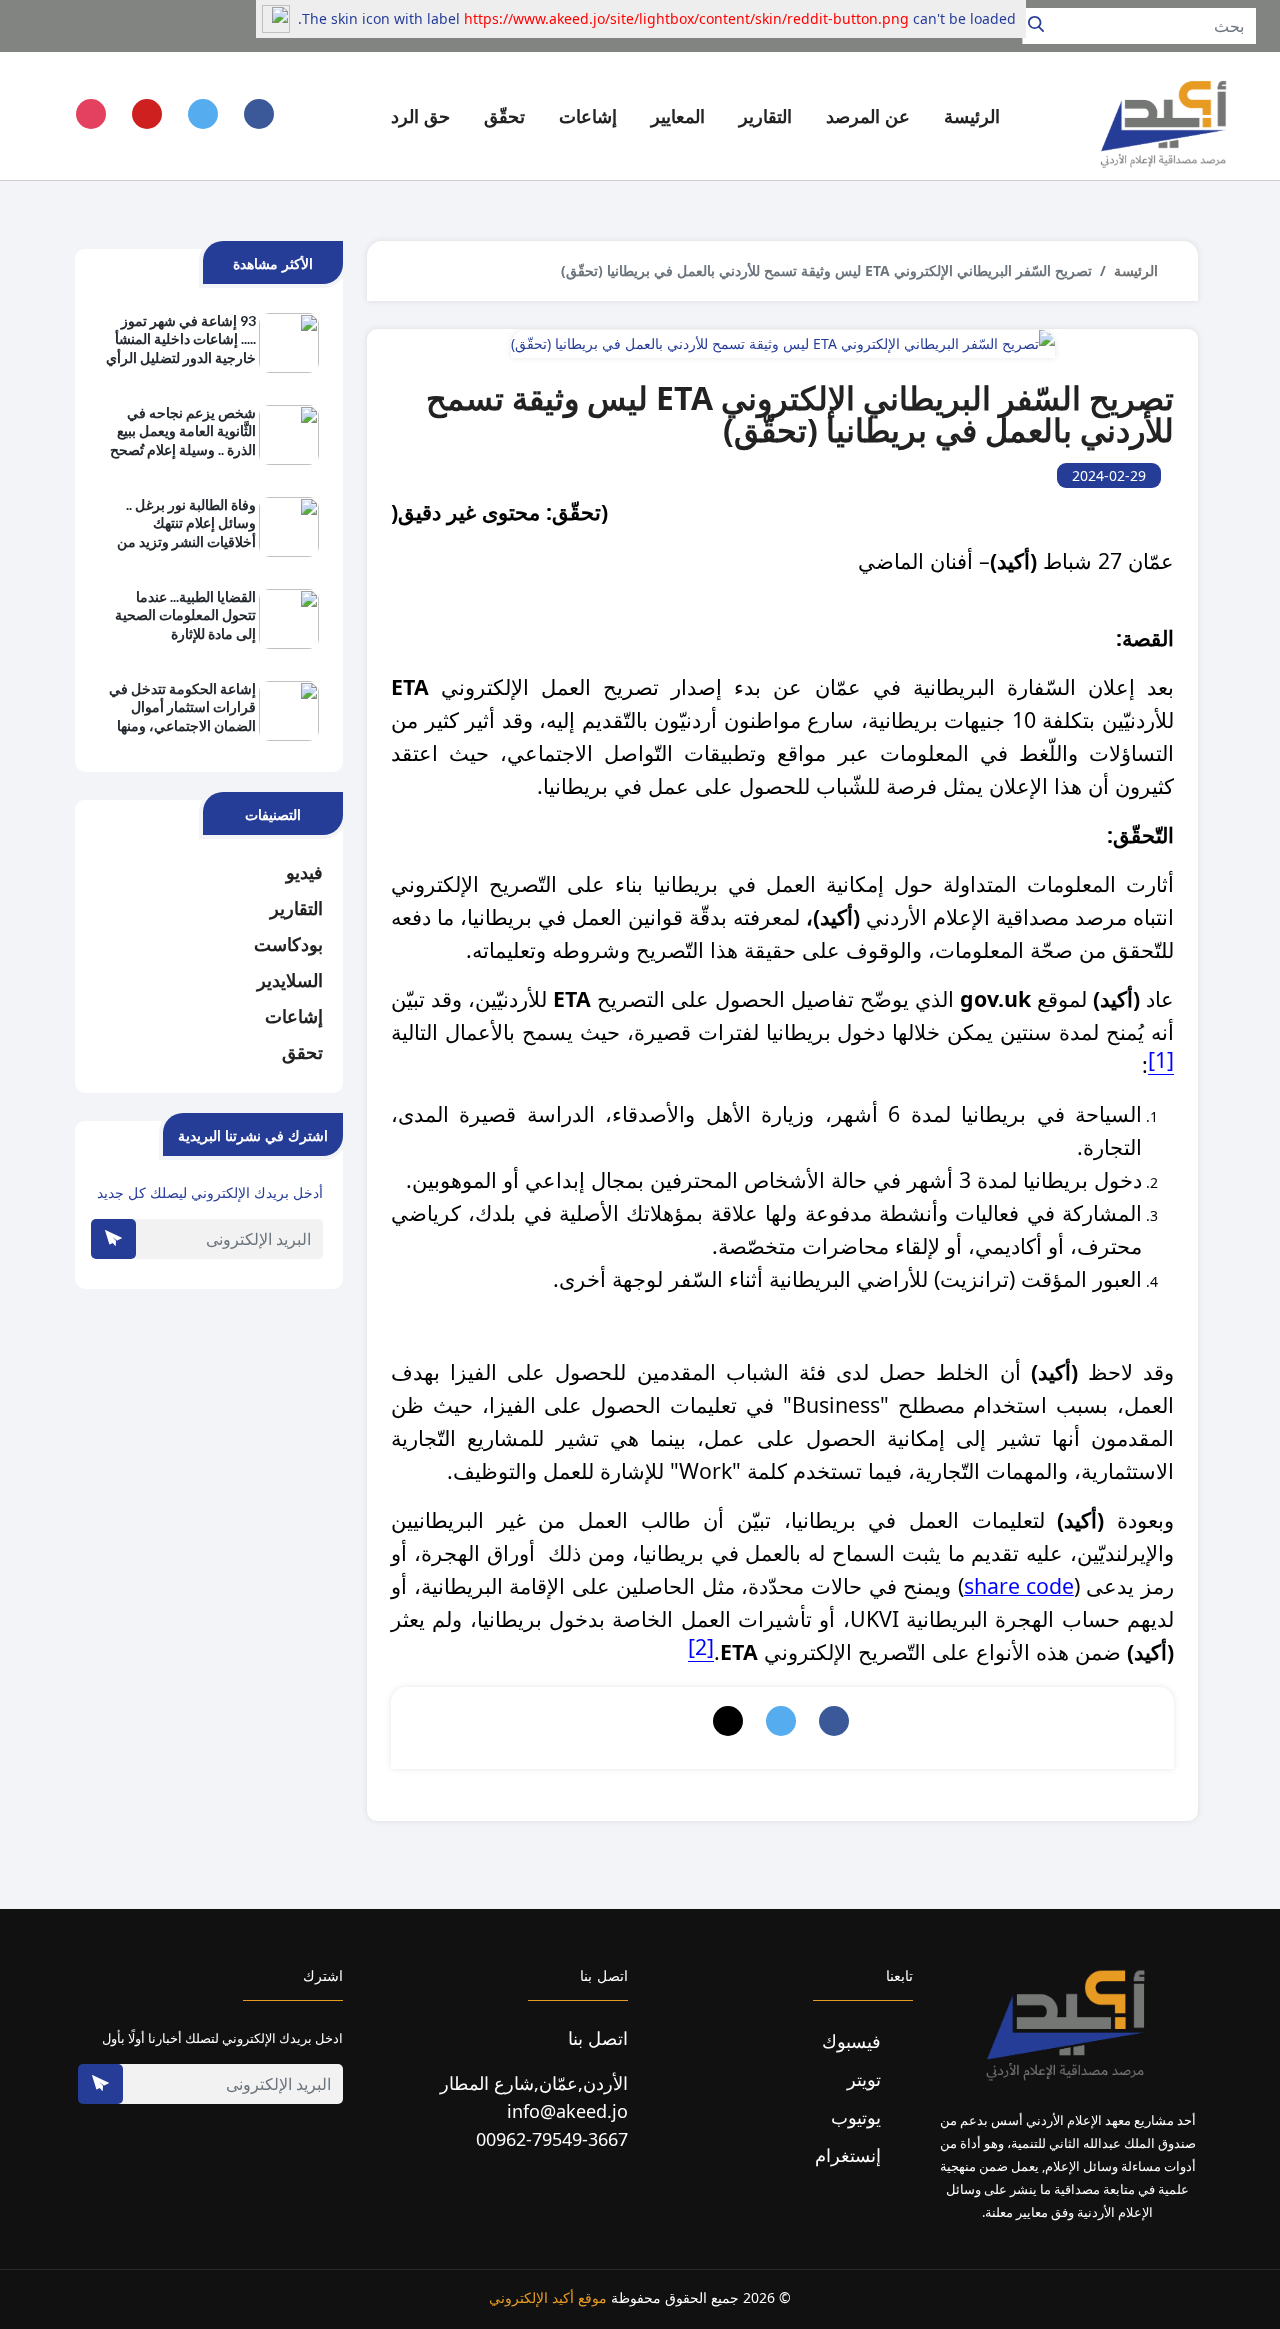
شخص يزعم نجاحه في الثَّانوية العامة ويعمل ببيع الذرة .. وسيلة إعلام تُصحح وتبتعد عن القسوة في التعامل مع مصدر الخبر (183, 432)
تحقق (302, 1052)
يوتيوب (858, 2117)
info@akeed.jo (567, 2111)
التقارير (296, 908)
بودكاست (288, 944)
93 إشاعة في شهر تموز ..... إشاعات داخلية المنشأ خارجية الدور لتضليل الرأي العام (181, 340)
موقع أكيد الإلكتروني (548, 2297)
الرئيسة (972, 116)
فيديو (304, 872)
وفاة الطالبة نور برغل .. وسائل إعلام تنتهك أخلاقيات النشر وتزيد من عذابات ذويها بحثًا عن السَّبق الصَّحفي (186, 524)
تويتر (866, 2079)
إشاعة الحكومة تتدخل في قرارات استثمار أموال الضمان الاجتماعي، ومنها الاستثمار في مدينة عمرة (182, 708)
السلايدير (290, 980)
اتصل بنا (598, 2038)
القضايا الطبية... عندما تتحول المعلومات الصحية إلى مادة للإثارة (185, 614)
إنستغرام (850, 2155)
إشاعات (294, 1016)
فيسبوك (854, 2041)
